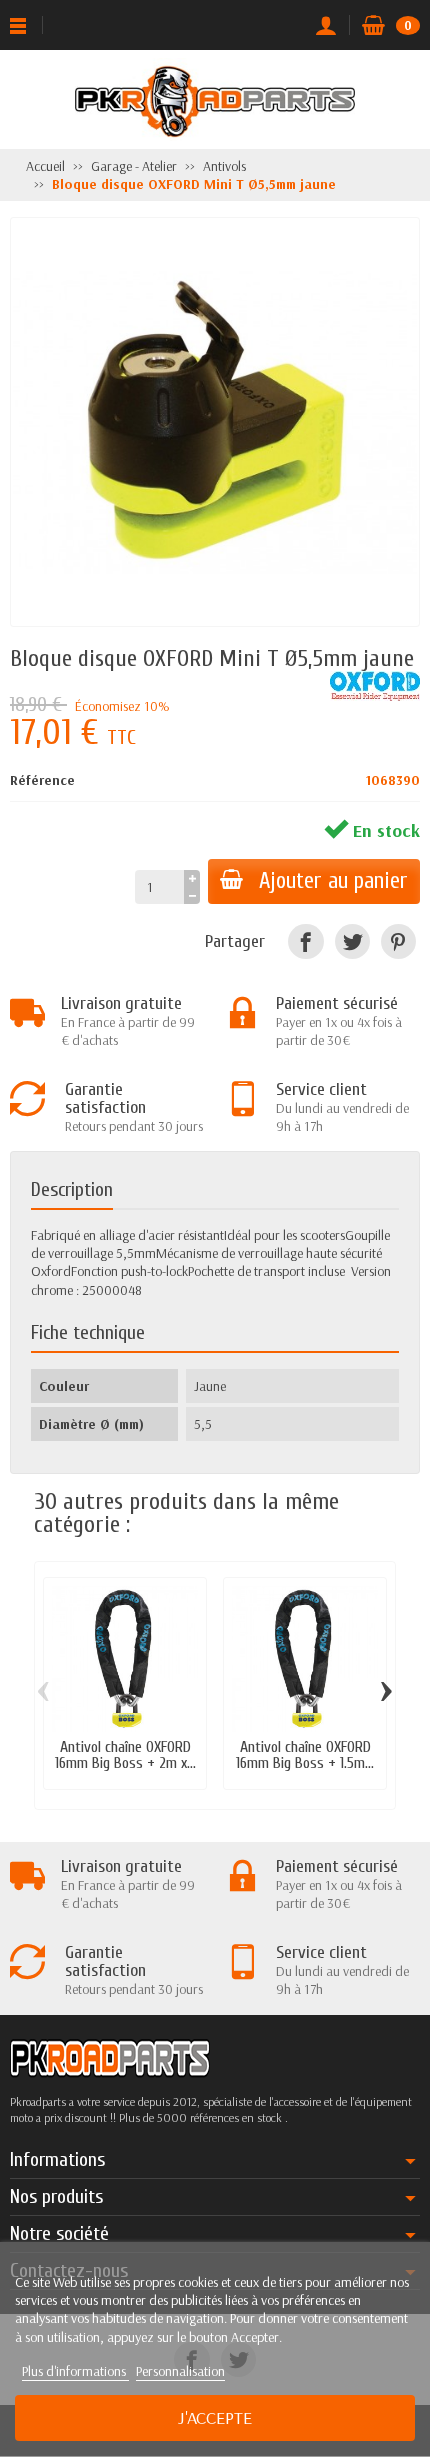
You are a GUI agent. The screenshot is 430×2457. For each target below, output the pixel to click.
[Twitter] (352, 941)
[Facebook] (305, 941)
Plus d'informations (75, 2371)
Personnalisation (180, 2371)
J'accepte (215, 2417)
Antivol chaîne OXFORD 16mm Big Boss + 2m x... (125, 1755)
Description (72, 1189)
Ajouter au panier (333, 881)
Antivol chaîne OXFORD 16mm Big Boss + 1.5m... (305, 1755)
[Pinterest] (398, 941)
